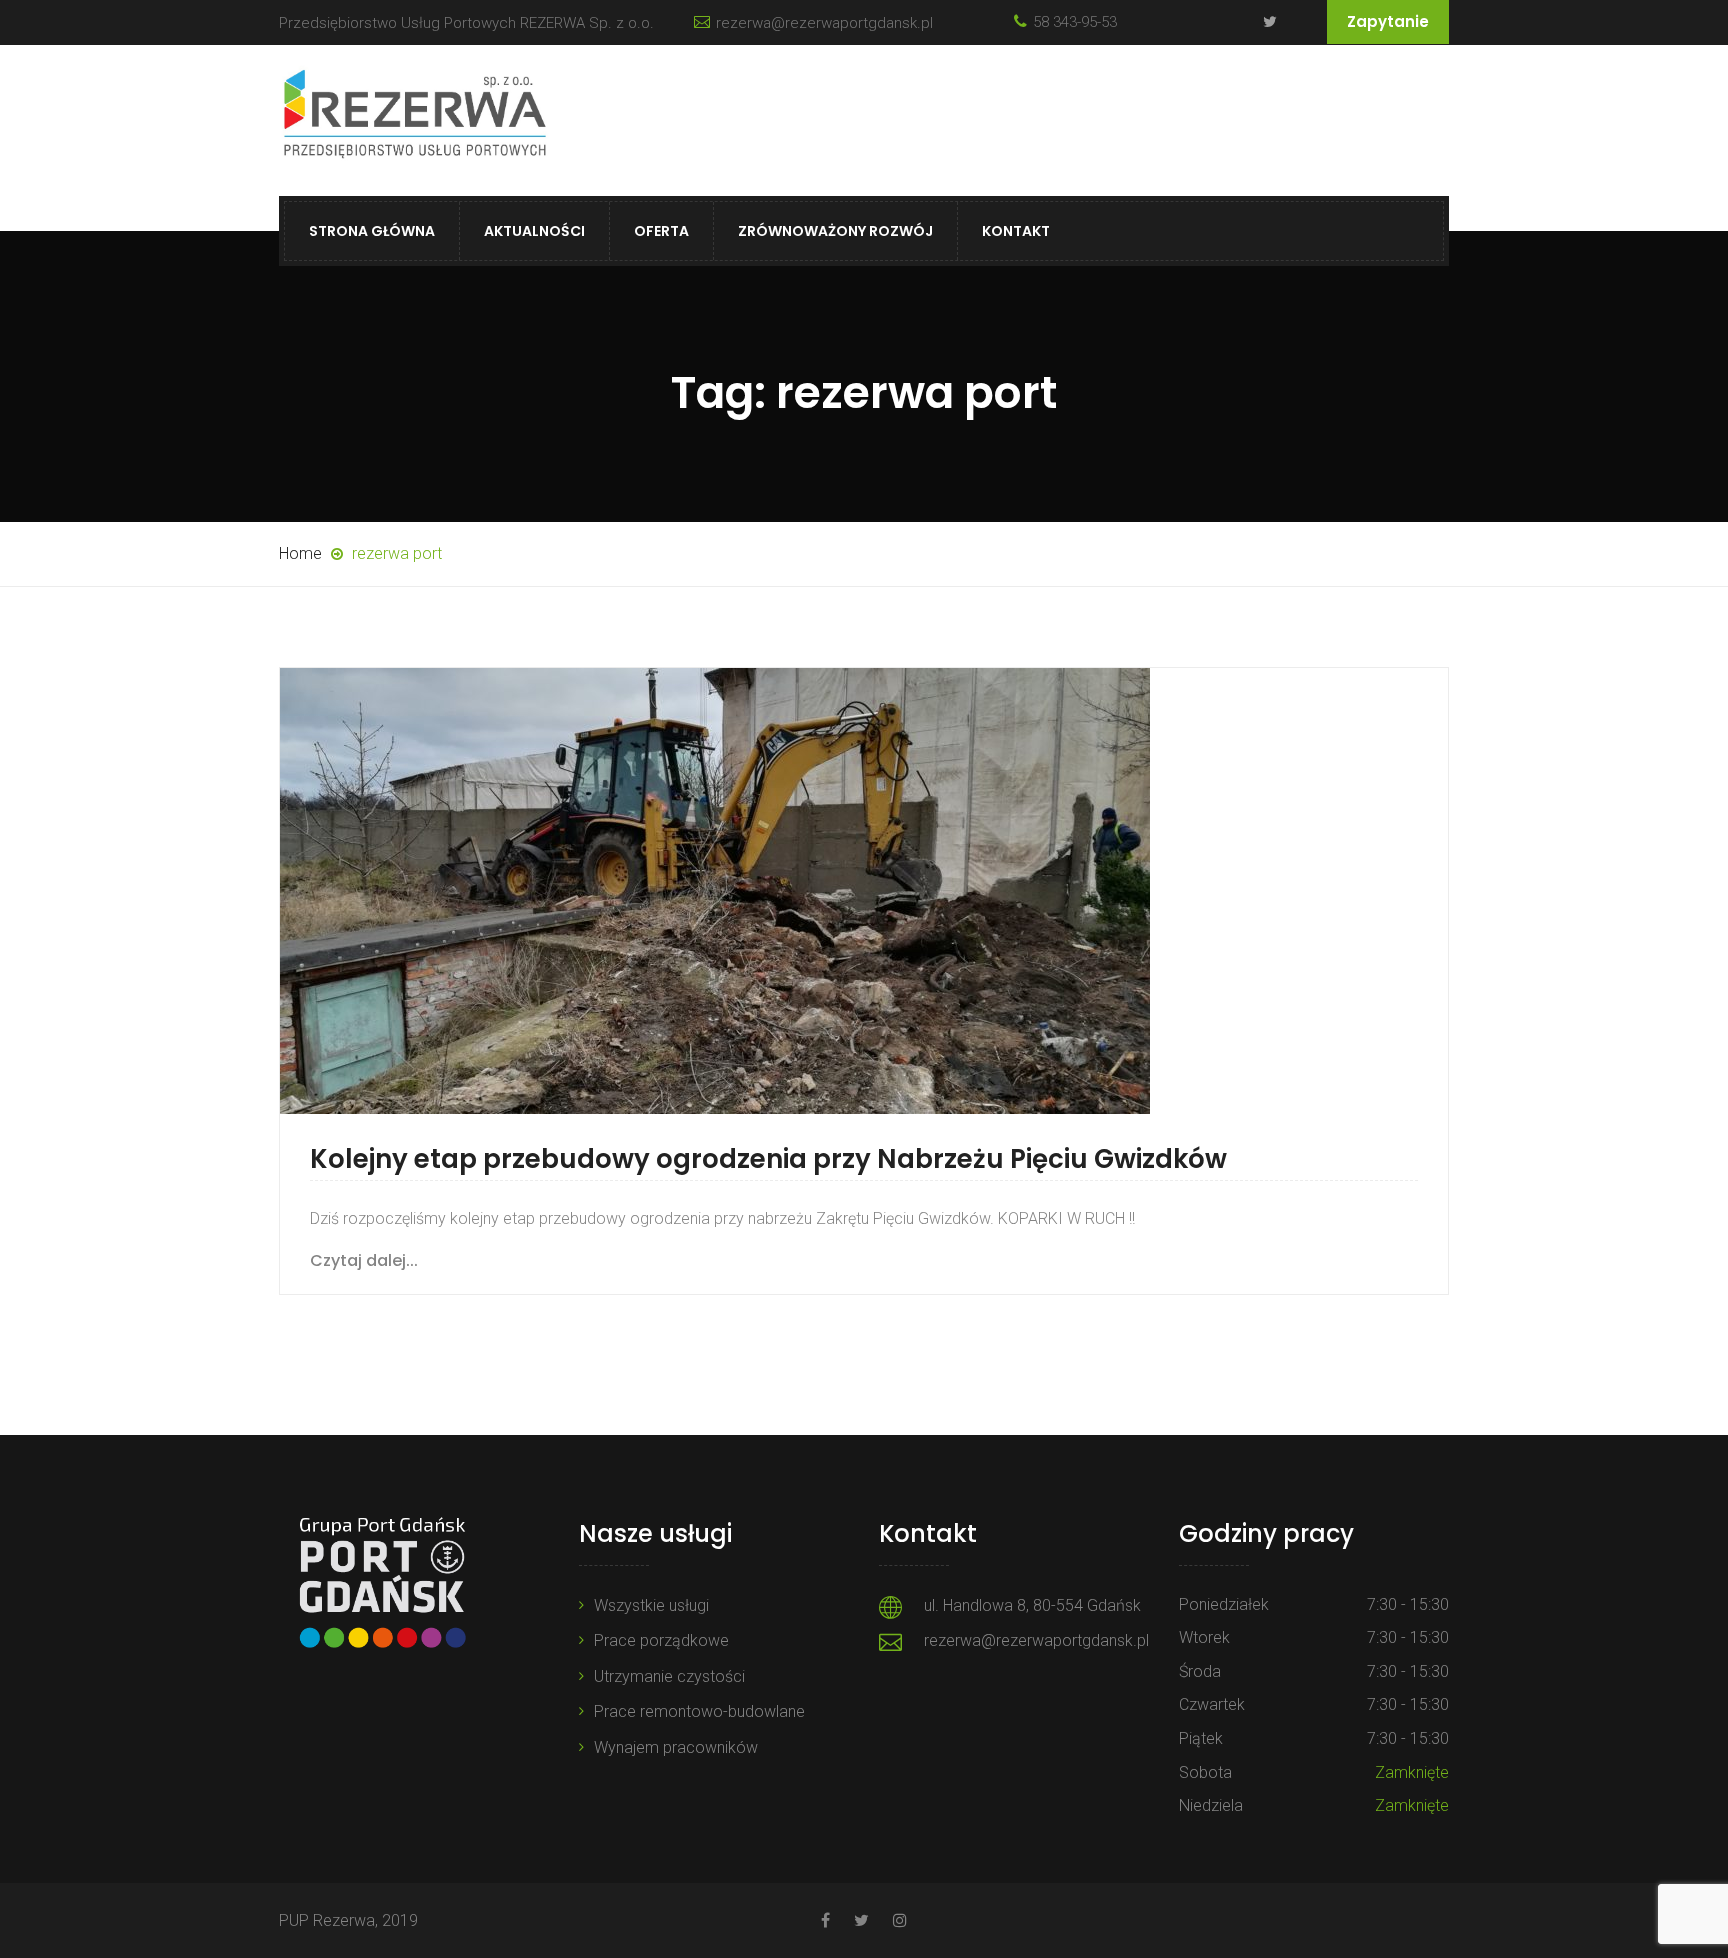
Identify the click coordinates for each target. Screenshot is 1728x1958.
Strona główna (372, 231)
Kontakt (1016, 231)
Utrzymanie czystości (669, 1676)
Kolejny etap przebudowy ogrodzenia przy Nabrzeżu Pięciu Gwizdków (768, 1159)
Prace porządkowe (661, 1640)
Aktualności (534, 231)
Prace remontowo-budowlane (699, 1711)
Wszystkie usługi (651, 1605)
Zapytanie (1388, 21)
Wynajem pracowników (676, 1747)
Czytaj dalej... (364, 1260)
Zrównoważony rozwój (835, 231)
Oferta (661, 231)
